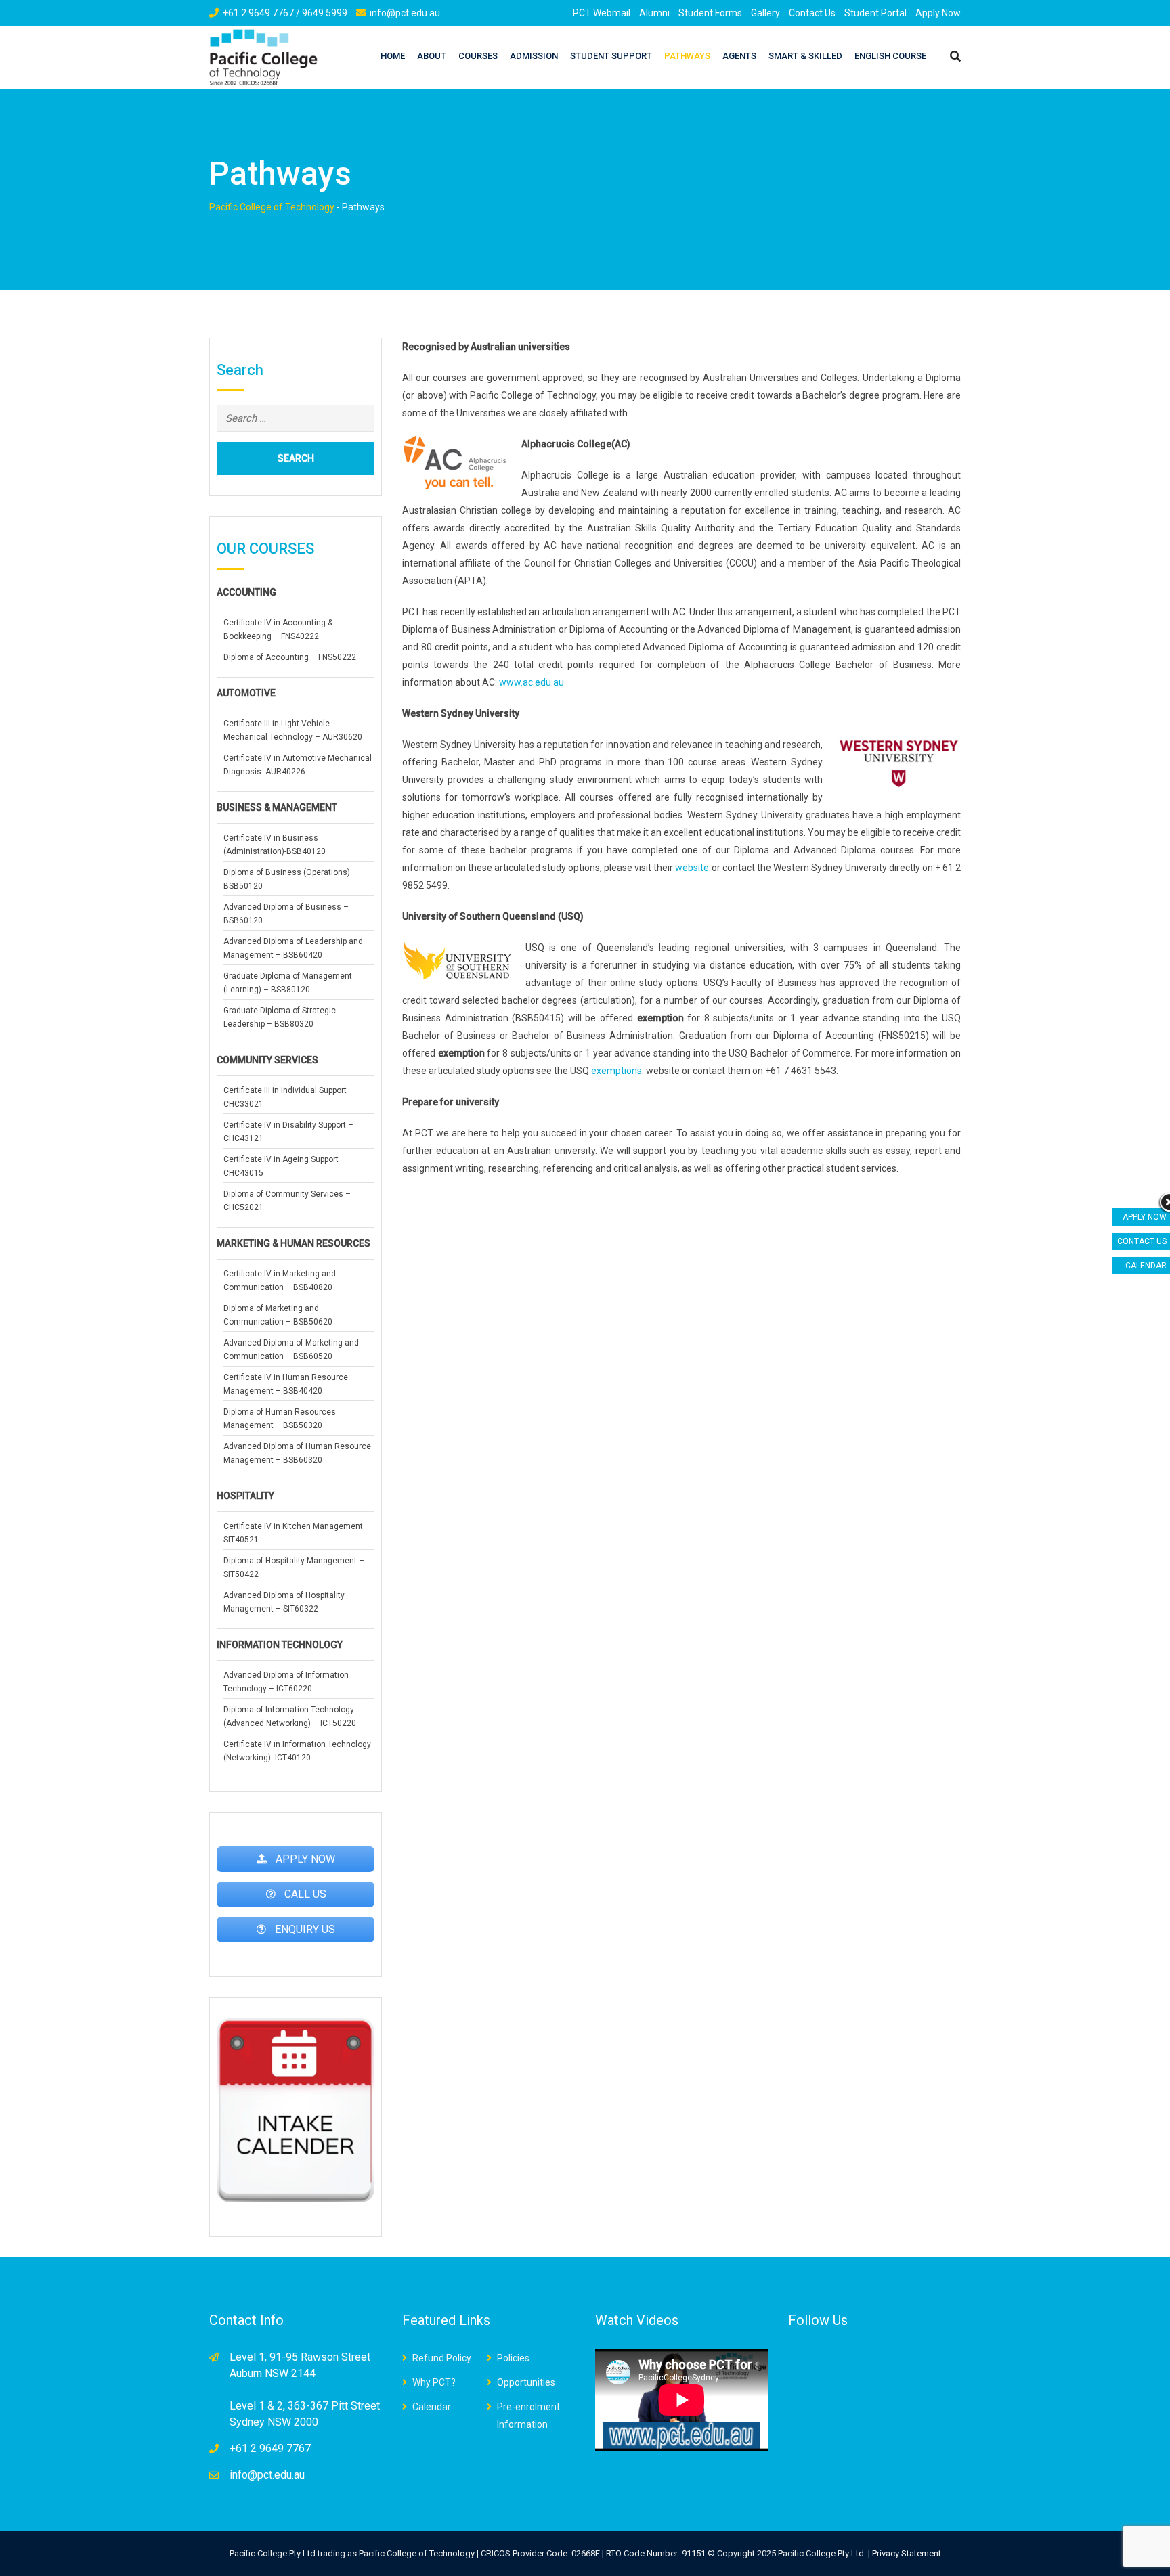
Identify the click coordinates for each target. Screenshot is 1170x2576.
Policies (513, 2358)
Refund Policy (442, 2358)
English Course (890, 56)
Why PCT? (434, 2382)
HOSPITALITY (245, 1496)
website (692, 868)
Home (393, 56)
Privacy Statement (907, 2553)
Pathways (687, 56)
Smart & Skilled (805, 56)
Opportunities (526, 2382)
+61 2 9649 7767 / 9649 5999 (285, 13)
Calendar (432, 2407)
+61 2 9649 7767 (270, 2448)
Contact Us (812, 13)
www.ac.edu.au (532, 682)
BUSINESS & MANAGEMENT (277, 807)
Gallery (765, 13)
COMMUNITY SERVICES (267, 1060)
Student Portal (875, 13)
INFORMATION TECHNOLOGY (280, 1645)
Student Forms (710, 13)
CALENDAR (1146, 1266)
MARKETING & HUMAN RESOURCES (294, 1243)
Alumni (654, 13)
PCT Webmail (602, 13)
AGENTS (739, 56)
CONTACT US (1142, 1241)
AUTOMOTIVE (246, 693)
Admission (534, 56)
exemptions (616, 1071)
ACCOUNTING (246, 592)
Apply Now (938, 13)
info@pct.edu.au (405, 13)
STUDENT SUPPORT (611, 56)
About (432, 56)
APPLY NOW (1145, 1217)
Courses (478, 56)
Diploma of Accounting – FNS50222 (290, 657)
